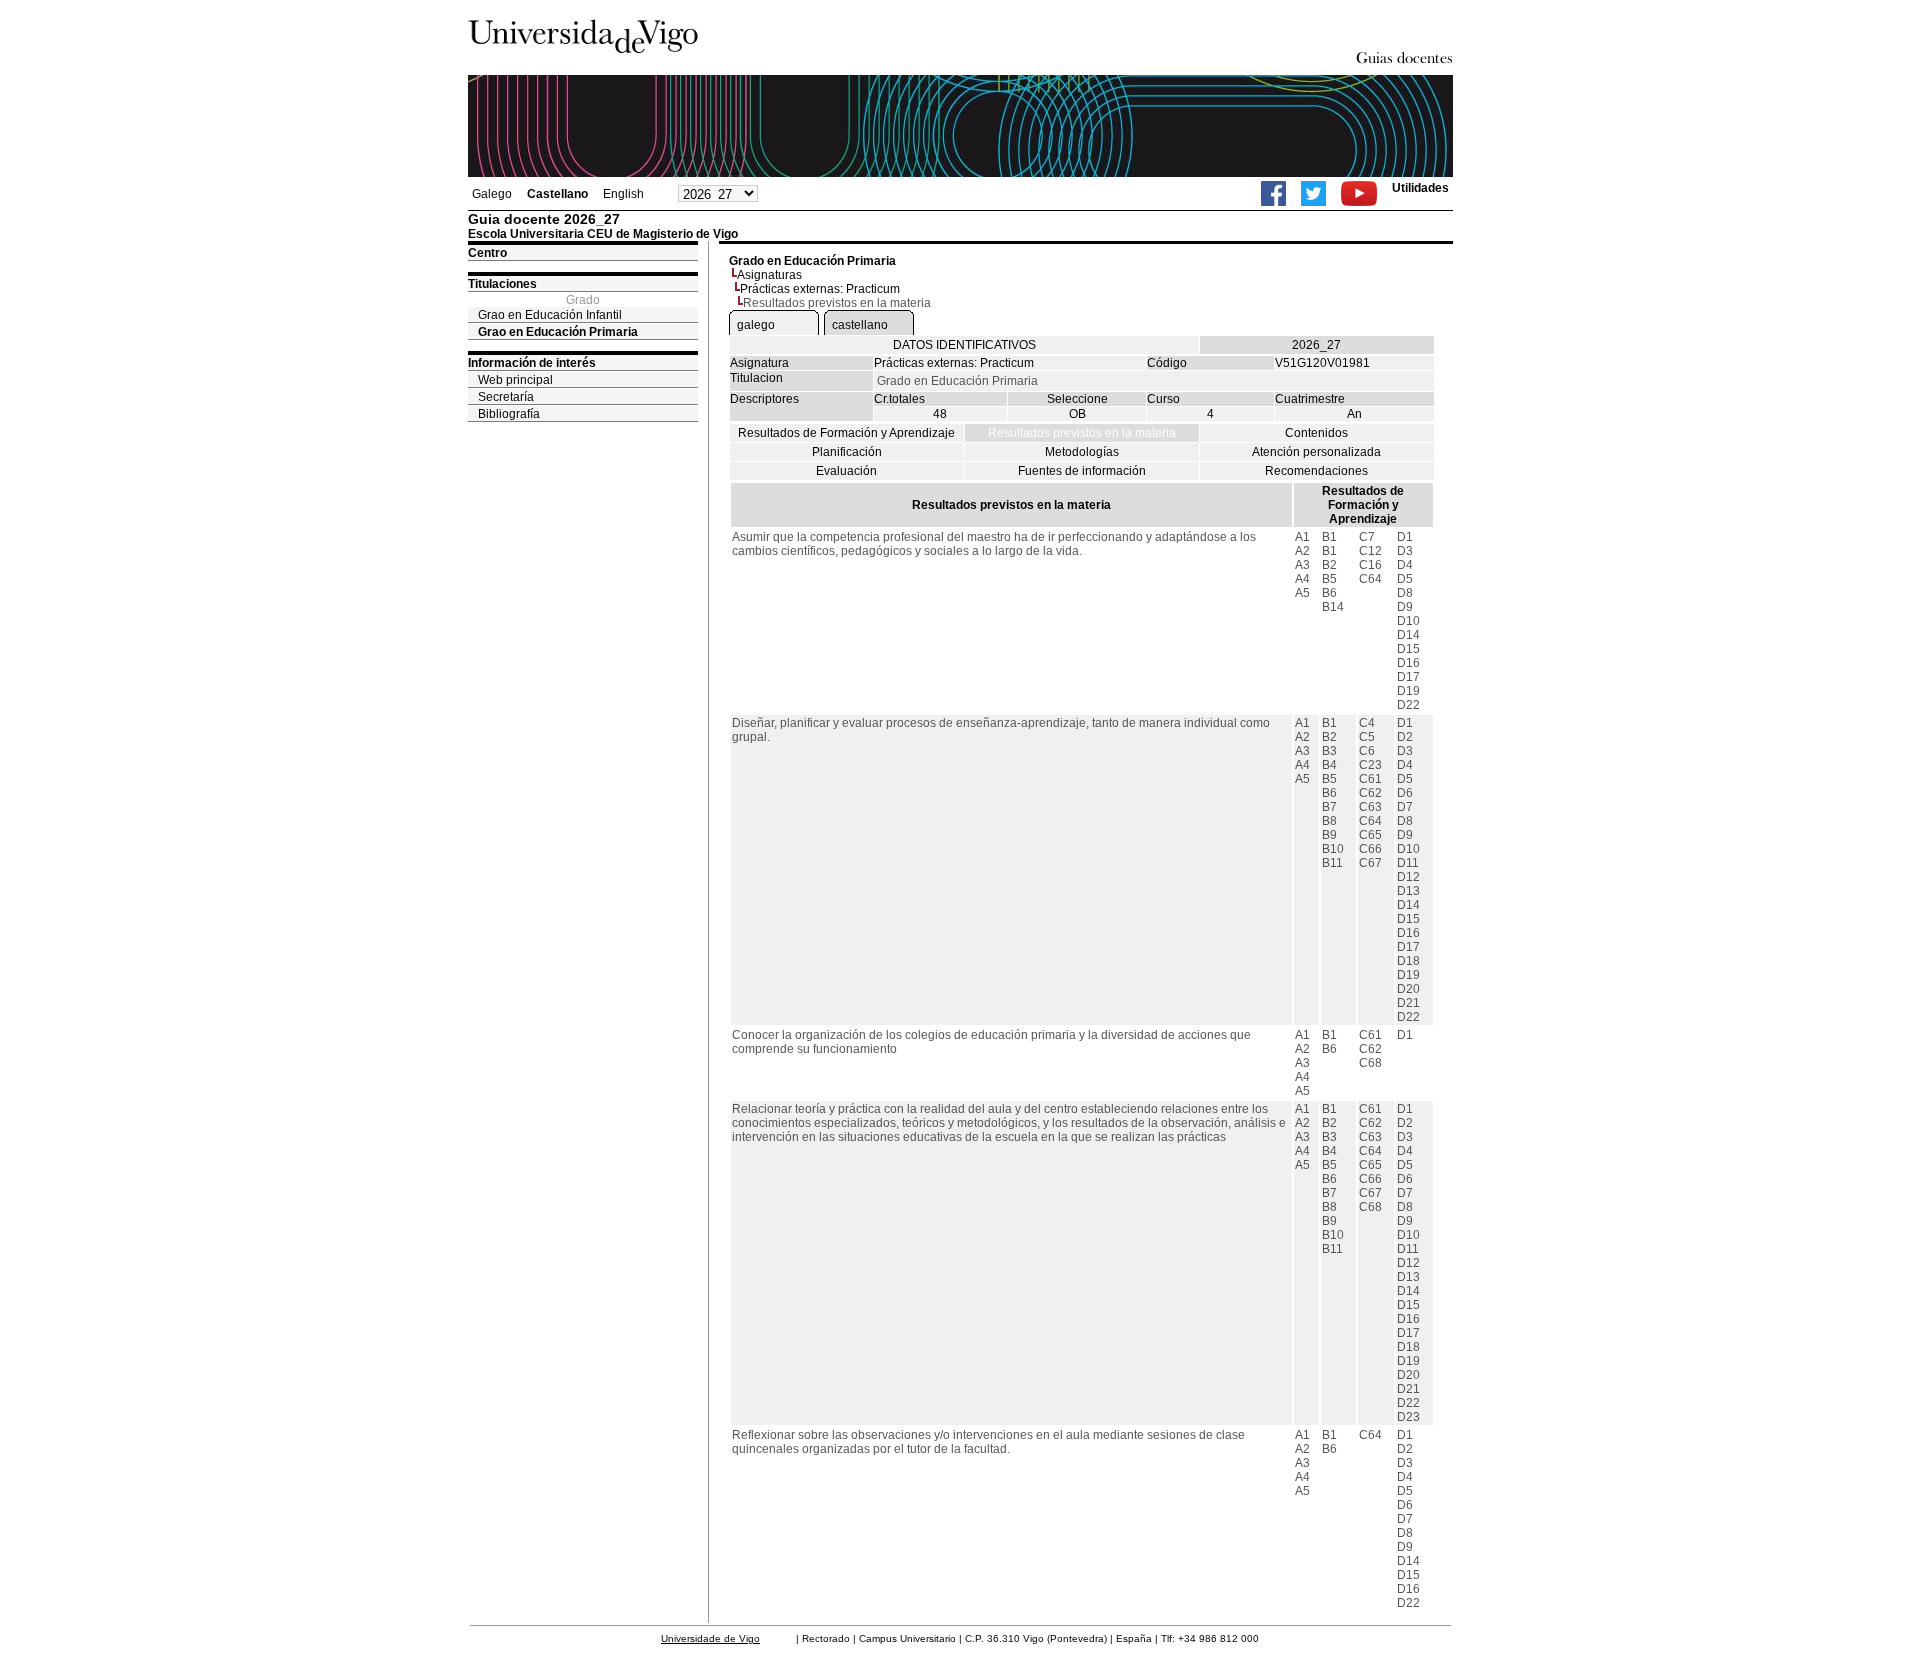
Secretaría (506, 397)
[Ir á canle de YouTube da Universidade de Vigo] (1359, 193)
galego (756, 325)
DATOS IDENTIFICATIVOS (964, 345)
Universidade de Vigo (710, 1638)
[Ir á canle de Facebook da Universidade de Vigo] (1273, 193)
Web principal (515, 380)
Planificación (847, 452)
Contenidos (1316, 433)
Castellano (557, 194)
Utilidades (1420, 188)
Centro (487, 253)
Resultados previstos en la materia (1082, 433)
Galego (492, 194)
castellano (860, 325)
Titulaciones (502, 284)
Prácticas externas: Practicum (820, 289)
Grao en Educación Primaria (558, 332)
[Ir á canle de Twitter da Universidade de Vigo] (1313, 193)
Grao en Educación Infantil (550, 315)
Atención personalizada (1316, 452)
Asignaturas (769, 275)
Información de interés (532, 363)
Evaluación (846, 471)
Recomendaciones (1316, 471)
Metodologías (1082, 452)
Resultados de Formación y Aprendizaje (846, 433)
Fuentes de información (1082, 471)
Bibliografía (509, 414)
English (623, 194)
